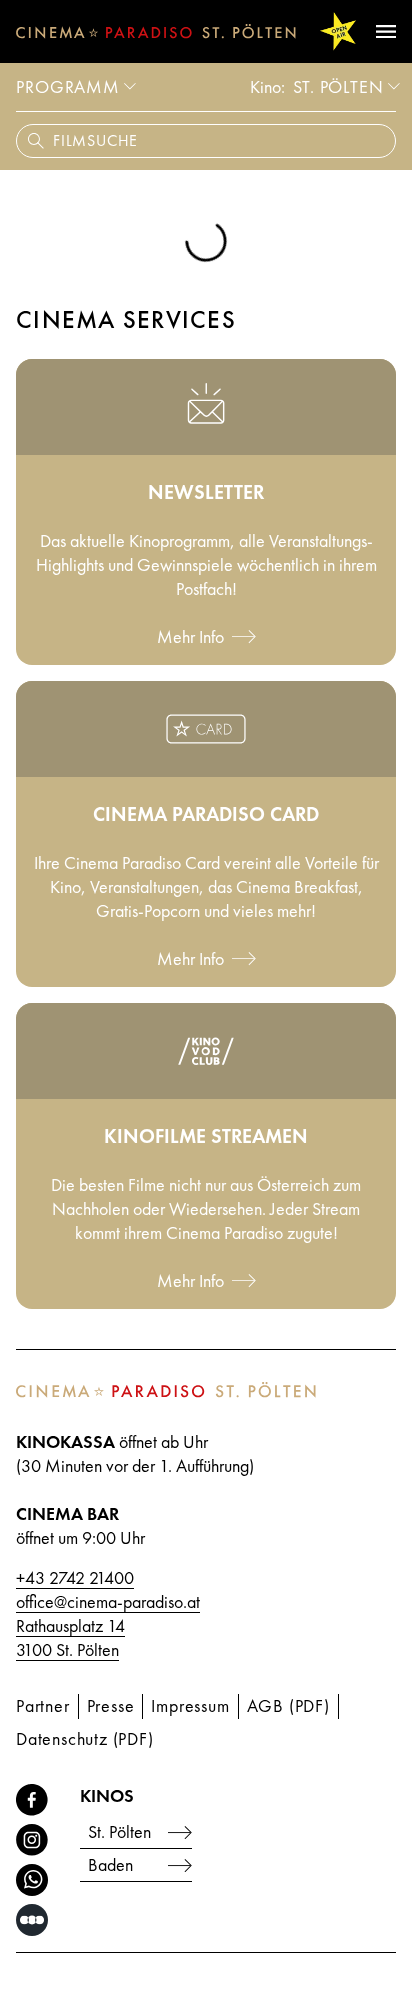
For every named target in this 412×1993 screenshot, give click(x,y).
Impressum (190, 1705)
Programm (68, 86)
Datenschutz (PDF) (85, 1738)
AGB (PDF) (288, 1705)
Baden (110, 1864)
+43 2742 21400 (75, 1577)
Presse (111, 1705)
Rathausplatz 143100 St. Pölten (70, 1637)
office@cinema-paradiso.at (108, 1601)
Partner (43, 1705)
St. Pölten (338, 86)
